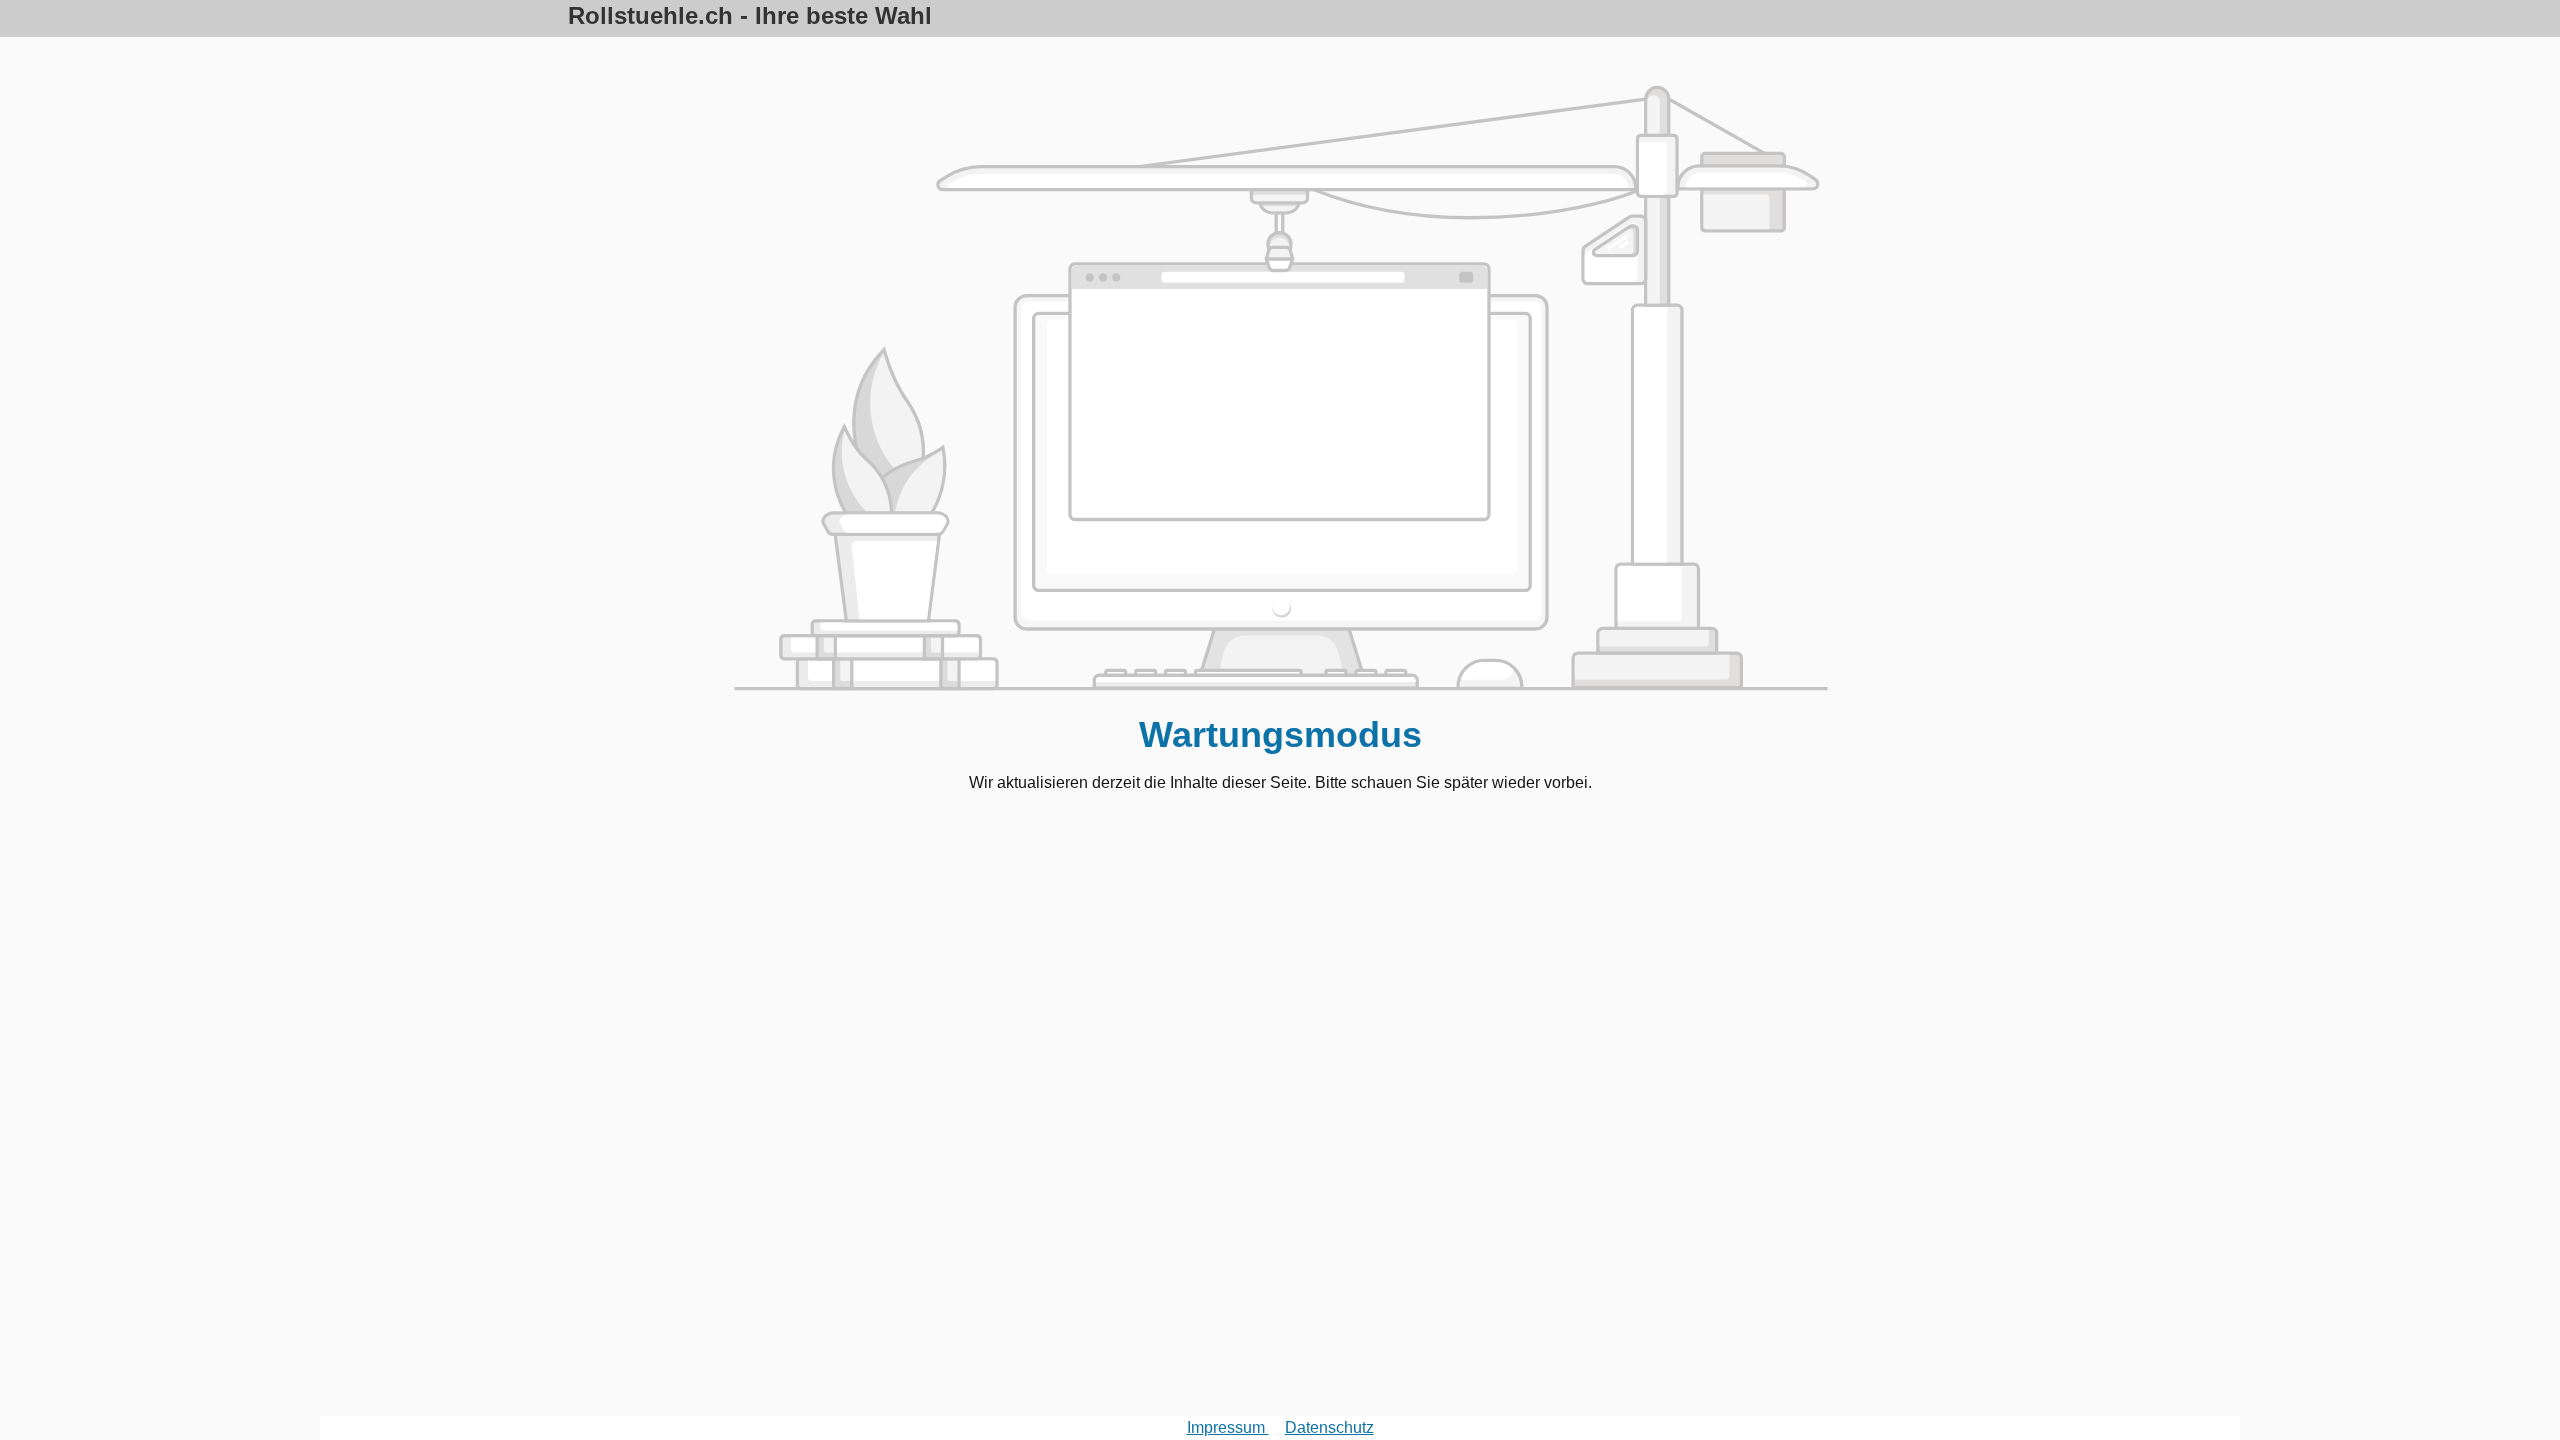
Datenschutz (1329, 1427)
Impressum (1228, 1427)
